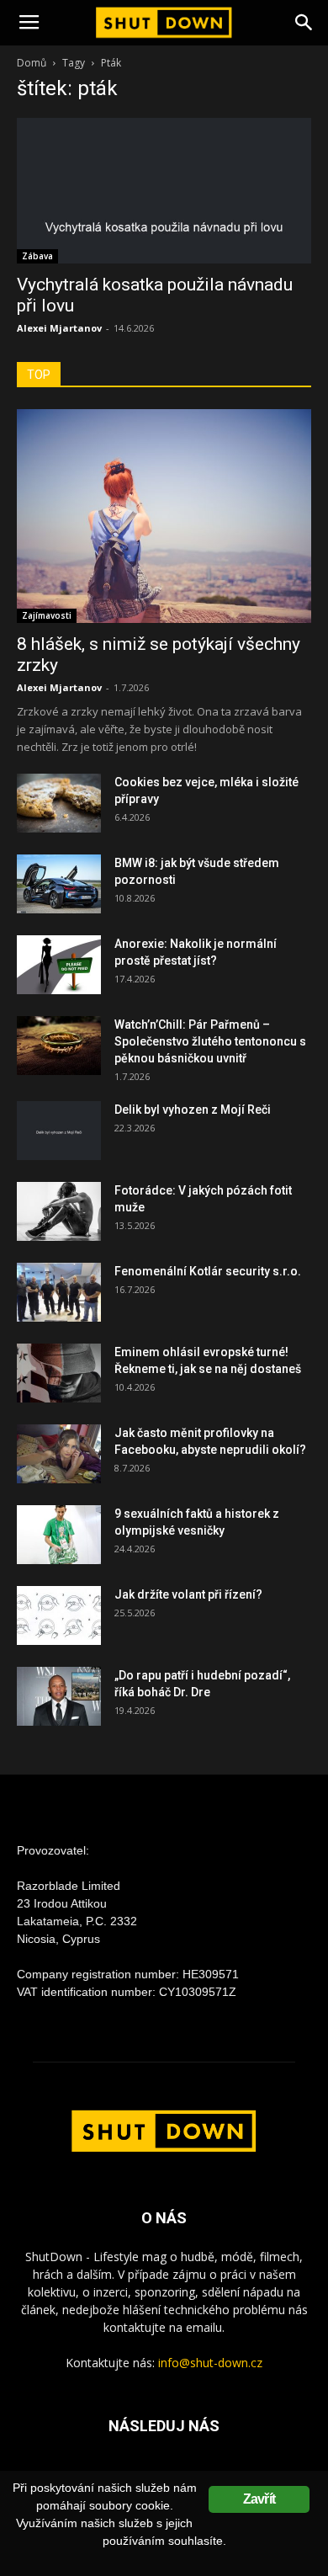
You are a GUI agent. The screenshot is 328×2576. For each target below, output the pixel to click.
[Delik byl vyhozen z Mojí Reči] (59, 1131)
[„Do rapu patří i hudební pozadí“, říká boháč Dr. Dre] (59, 1696)
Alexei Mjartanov (59, 328)
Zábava (37, 256)
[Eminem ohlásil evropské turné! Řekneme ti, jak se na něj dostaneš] (59, 1373)
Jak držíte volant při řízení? (188, 1594)
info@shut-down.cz (210, 2363)
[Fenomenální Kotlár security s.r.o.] (59, 1292)
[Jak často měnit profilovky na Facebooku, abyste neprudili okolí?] (59, 1454)
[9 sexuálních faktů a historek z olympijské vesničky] (59, 1535)
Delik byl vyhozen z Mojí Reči (193, 1110)
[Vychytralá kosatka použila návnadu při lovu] (164, 191)
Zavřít (259, 2499)
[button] (304, 23)
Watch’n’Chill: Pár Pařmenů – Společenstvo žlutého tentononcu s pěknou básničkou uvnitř (210, 1041)
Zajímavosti (47, 615)
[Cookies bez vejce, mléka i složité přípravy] (59, 803)
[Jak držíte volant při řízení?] (59, 1615)
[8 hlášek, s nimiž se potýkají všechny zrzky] (164, 516)
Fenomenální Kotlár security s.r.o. (208, 1271)
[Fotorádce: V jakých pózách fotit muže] (59, 1211)
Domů (32, 63)
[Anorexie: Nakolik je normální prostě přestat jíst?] (59, 965)
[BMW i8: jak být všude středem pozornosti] (59, 884)
